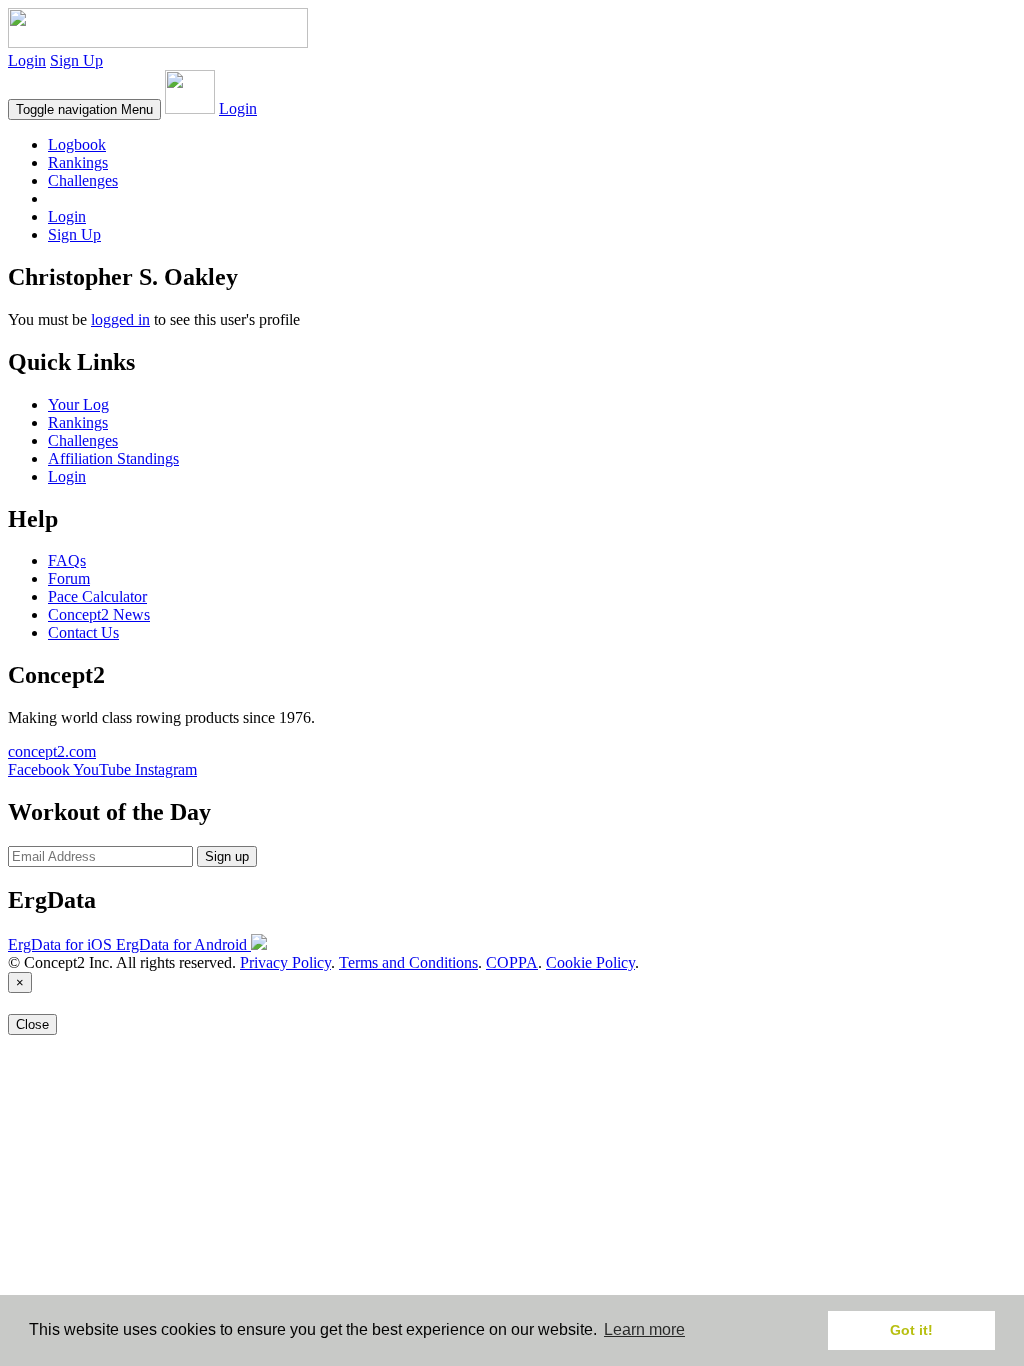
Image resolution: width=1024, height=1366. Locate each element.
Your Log (78, 404)
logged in (120, 319)
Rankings (78, 162)
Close (32, 1024)
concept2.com (52, 751)
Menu (84, 109)
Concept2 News (99, 614)
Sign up (227, 856)
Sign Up (76, 60)
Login (27, 60)
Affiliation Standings (113, 458)
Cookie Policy (590, 962)
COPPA (512, 962)
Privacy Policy (285, 962)
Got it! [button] (911, 1330)
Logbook (77, 144)
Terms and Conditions (408, 962)
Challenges (83, 180)
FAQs (67, 560)
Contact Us (83, 632)
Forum (69, 578)
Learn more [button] (644, 1329)
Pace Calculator (97, 596)
